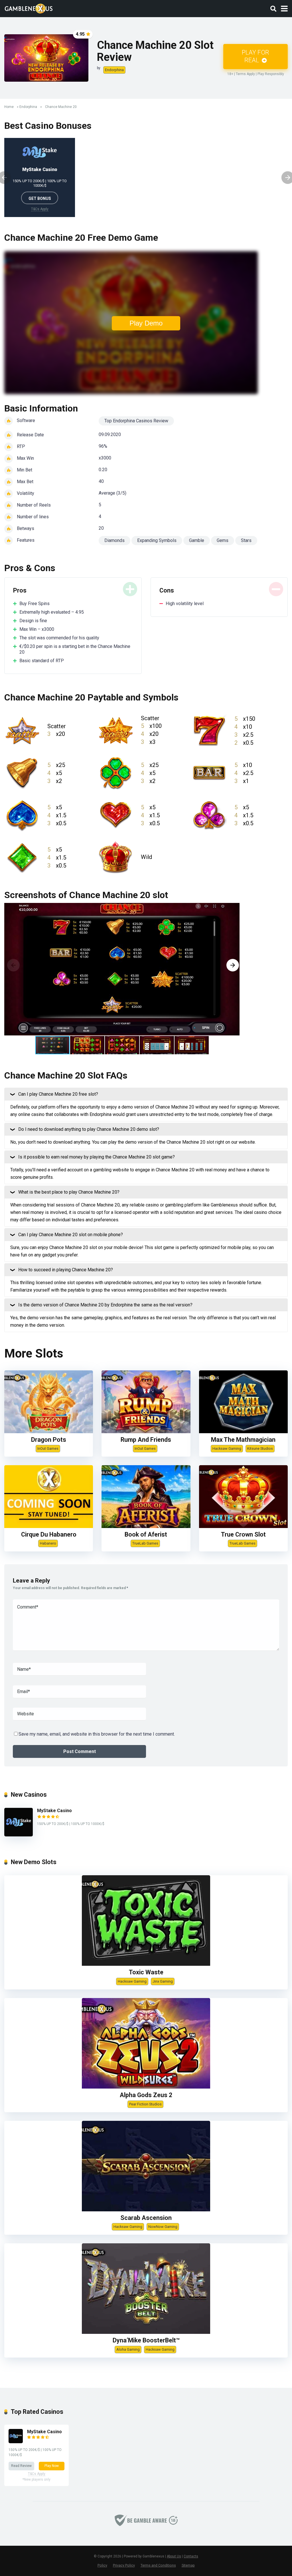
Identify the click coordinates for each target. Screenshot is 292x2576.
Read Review (21, 2466)
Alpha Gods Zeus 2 (146, 2095)
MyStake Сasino (40, 169)
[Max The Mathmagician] (243, 1432)
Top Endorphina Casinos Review (136, 421)
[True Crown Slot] (243, 1526)
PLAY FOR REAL (255, 56)
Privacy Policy (124, 2565)
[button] (233, 965)
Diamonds (114, 540)
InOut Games (48, 1448)
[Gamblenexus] (29, 8)
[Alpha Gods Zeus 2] (146, 2087)
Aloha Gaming (128, 2349)
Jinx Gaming (163, 1981)
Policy (102, 2565)
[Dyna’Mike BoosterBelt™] (146, 2332)
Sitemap (188, 2565)
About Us (174, 2556)
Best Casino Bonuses (48, 126)
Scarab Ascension (146, 2218)
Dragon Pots (49, 1440)
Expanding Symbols (157, 540)
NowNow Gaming (163, 2227)
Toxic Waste (146, 1972)
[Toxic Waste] (146, 1964)
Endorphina (114, 70)
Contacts (191, 2556)
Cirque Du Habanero (49, 1534)
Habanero (48, 1543)
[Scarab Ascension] (146, 2210)
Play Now (52, 2466)
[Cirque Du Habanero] (49, 1526)
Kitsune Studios (260, 1448)
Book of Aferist (146, 1534)
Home (9, 107)
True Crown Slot (243, 1534)
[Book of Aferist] (146, 1526)
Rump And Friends (146, 1440)
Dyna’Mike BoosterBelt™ (146, 2340)
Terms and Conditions (158, 2565)
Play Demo (146, 323)
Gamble (197, 540)
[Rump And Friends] (146, 1432)
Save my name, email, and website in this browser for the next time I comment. (97, 1734)
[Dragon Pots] (49, 1432)
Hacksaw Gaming (227, 1448)
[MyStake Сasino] (19, 1835)
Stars (246, 540)
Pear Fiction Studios (145, 2104)
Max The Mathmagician (243, 1440)
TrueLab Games (145, 1543)
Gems (223, 540)
